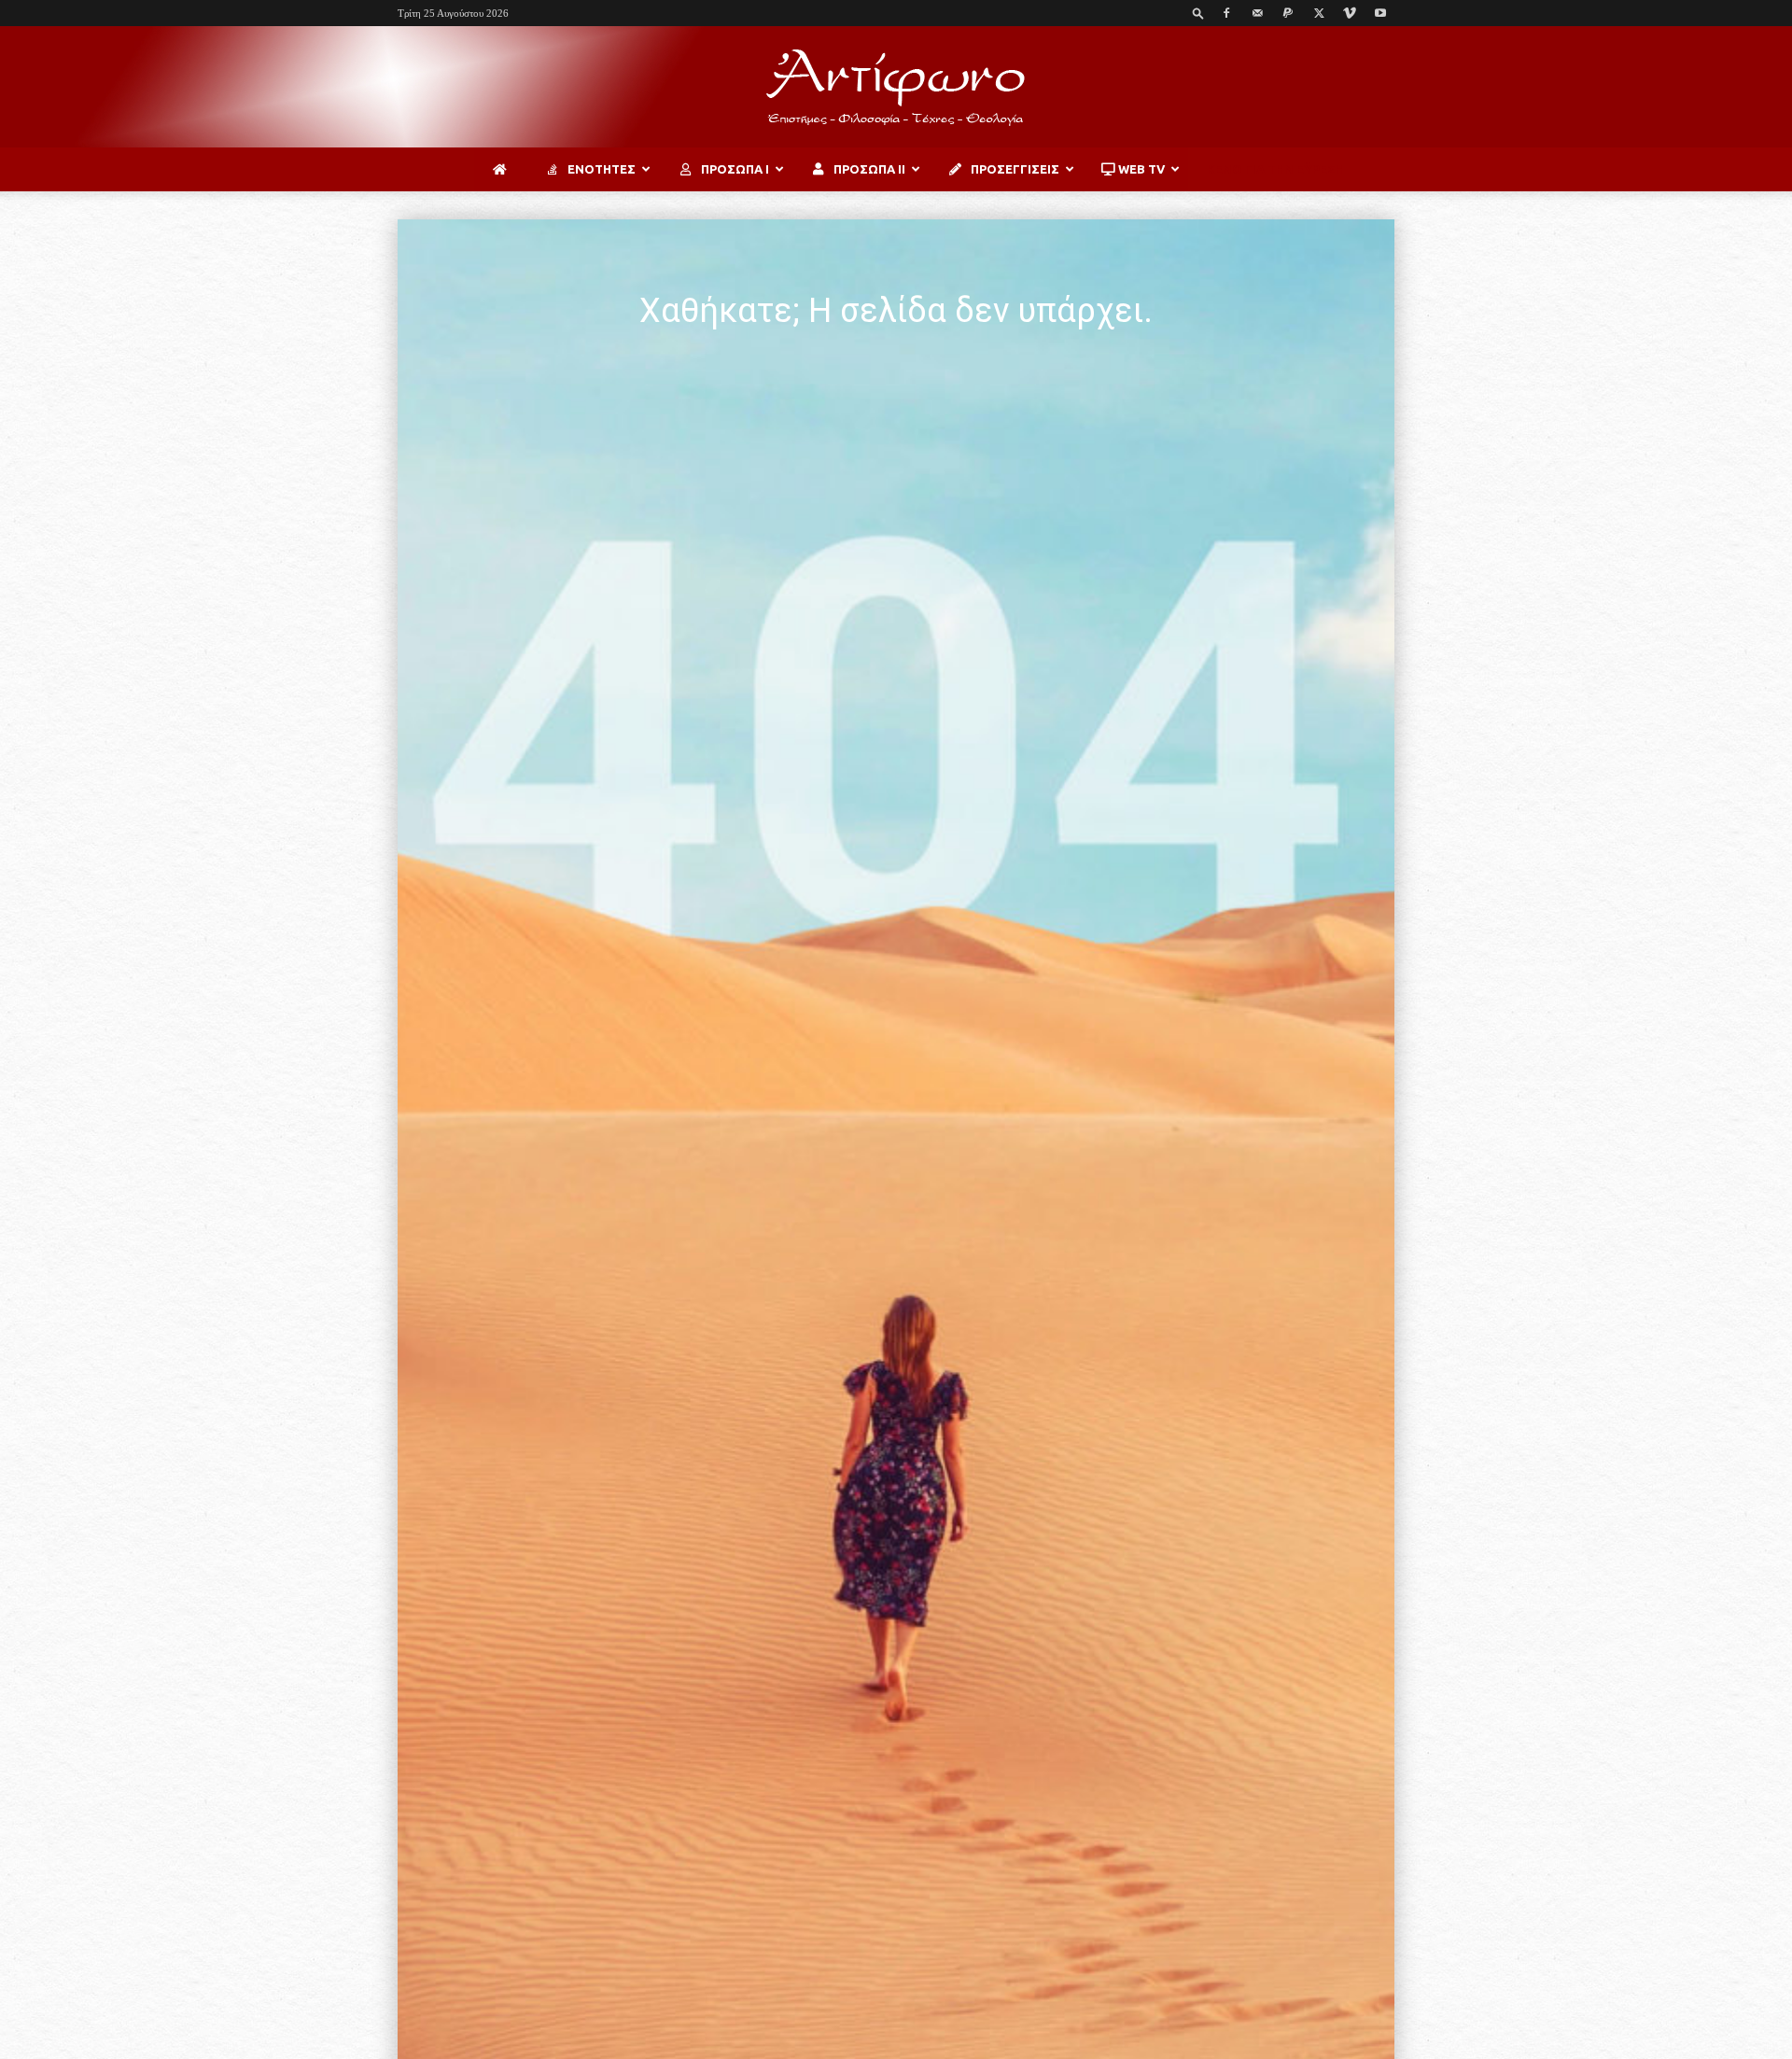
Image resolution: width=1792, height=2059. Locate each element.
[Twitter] (1319, 13)
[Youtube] (1380, 13)
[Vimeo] (1350, 13)
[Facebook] (1226, 13)
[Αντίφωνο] (896, 88)
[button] (1198, 13)
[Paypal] (1288, 13)
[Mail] (1257, 13)
